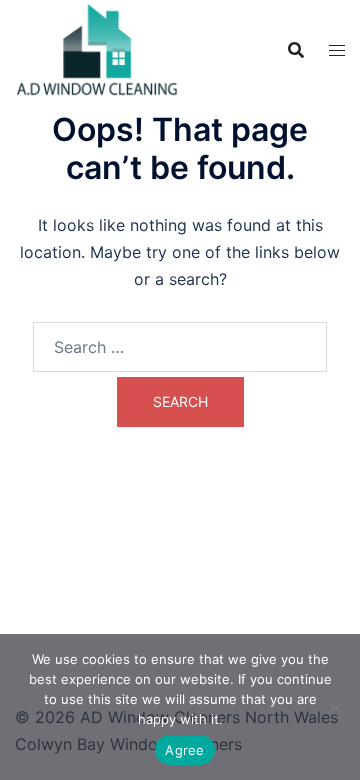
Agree (184, 750)
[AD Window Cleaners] (97, 48)
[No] (335, 707)
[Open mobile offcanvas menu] (337, 50)
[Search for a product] (296, 50)
